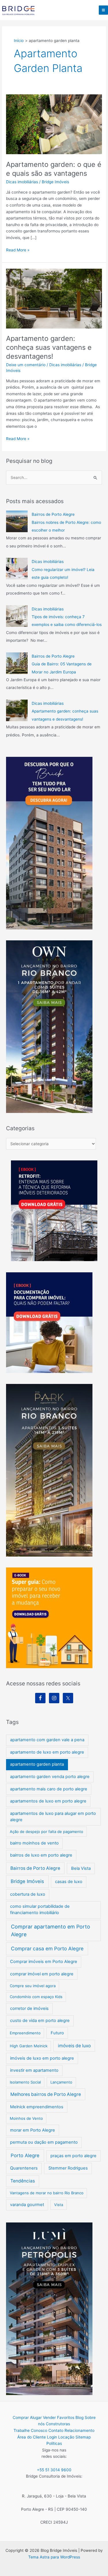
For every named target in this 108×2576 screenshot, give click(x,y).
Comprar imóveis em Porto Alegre (44, 1962)
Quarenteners (24, 2168)
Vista (59, 2205)
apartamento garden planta (37, 1764)
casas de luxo (69, 1882)
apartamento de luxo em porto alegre (47, 1752)
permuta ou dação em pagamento (44, 2142)
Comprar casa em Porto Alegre (47, 1948)
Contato (56, 2430)
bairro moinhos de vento (34, 1843)
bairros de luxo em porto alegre (41, 1855)
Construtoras (58, 2424)
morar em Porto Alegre (33, 2130)
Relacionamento (79, 2430)
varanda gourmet (27, 2205)
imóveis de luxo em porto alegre (42, 2058)
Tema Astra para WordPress (54, 2557)
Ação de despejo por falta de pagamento (47, 1832)
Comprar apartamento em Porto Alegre (51, 1930)
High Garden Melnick (29, 2046)
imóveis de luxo (74, 2046)
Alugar (36, 2417)
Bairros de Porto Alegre (53, 514)
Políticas (54, 2443)
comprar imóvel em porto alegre (42, 1974)
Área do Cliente (32, 2437)
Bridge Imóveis (27, 1881)
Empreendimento (25, 2033)
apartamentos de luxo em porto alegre (48, 1801)
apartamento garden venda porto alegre (50, 1777)
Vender (49, 2417)
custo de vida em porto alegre (40, 2021)
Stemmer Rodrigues (68, 2168)
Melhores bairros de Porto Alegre (46, 2094)
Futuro (57, 2033)
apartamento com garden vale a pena (47, 1740)
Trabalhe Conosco (30, 2430)
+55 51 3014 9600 (54, 2470)
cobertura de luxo (28, 1894)
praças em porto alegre (73, 2156)
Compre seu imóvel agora (33, 1986)
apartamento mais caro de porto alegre (49, 1789)
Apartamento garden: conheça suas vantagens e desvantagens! (49, 347)
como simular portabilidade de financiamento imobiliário (40, 1909)
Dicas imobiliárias (22, 182)
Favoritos (66, 2417)
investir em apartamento (34, 2070)
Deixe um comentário (26, 365)
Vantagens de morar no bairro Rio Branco (47, 2193)
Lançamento (61, 2082)
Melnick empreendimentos (37, 2107)
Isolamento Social (25, 2082)
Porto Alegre (25, 2155)
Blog (79, 2417)
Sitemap (83, 2437)
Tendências (23, 2181)
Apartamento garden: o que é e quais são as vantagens (54, 169)
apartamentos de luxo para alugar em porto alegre (53, 1817)
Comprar (21, 2417)
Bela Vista (81, 1868)
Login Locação (61, 2437)
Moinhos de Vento (26, 2118)
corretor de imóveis (29, 2008)
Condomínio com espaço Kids (36, 1997)
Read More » (18, 250)
